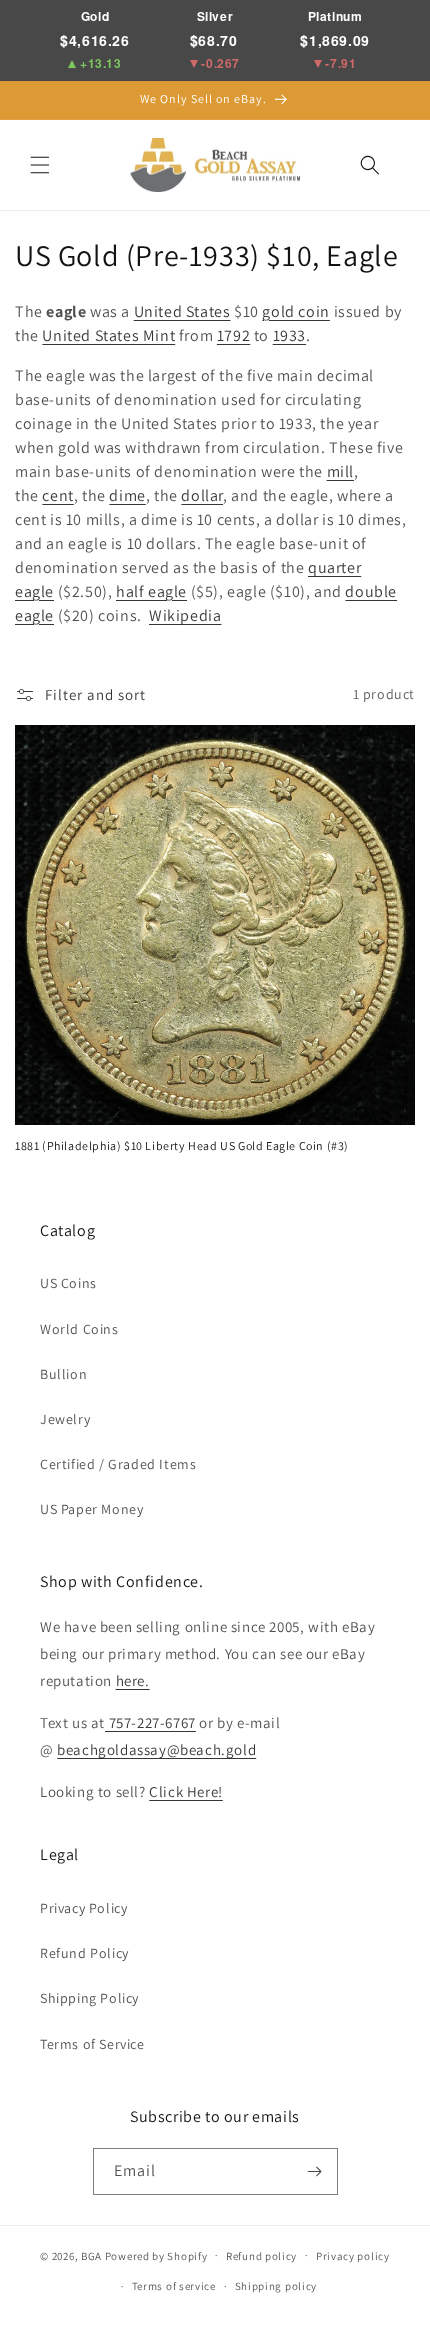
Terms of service (174, 2286)
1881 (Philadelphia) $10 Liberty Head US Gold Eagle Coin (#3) (182, 1145)
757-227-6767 (150, 1722)
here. (133, 1680)
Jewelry (65, 1419)
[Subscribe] (315, 2171)
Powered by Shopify (156, 2255)
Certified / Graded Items (118, 1464)
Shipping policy (276, 2286)
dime (127, 495)
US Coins (68, 1283)
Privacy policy (353, 2256)
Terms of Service (92, 2044)
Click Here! (186, 1791)
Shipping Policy (89, 1998)
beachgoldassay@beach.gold (156, 1749)
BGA (91, 2255)
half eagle (151, 591)
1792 (233, 335)
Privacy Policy (83, 1908)
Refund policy (261, 2256)
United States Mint (108, 335)
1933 (289, 335)
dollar (202, 495)
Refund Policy (84, 1953)
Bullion (63, 1374)
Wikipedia (185, 615)
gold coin (295, 311)
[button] (40, 165)
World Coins (79, 1329)
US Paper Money (91, 1509)
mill (340, 471)
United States (182, 311)
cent (57, 495)
